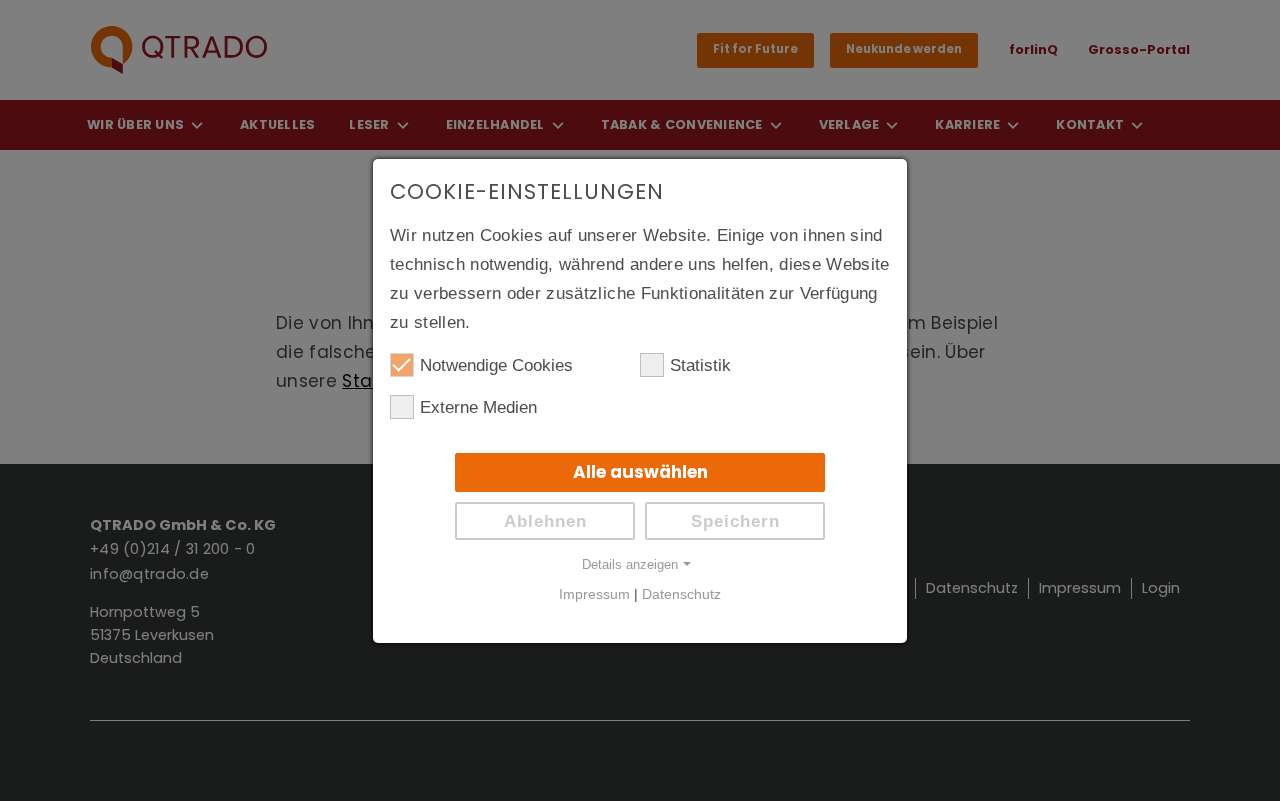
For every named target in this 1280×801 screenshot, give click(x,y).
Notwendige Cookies (496, 365)
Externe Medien (478, 407)
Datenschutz (681, 594)
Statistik (700, 365)
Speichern (735, 521)
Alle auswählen (640, 472)
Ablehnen (545, 521)
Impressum (594, 594)
